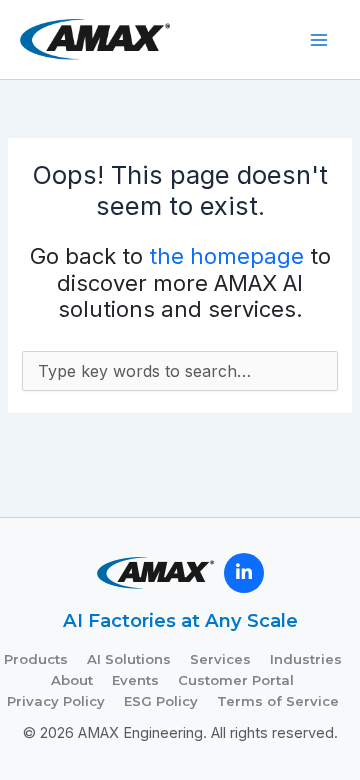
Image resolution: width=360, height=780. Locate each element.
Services (220, 659)
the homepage (226, 256)
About (72, 680)
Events (135, 680)
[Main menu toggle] (319, 40)
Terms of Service (278, 701)
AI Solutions (129, 659)
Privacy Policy (56, 701)
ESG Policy (161, 701)
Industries (306, 659)
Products (36, 659)
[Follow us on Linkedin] (244, 573)
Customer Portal (236, 680)
